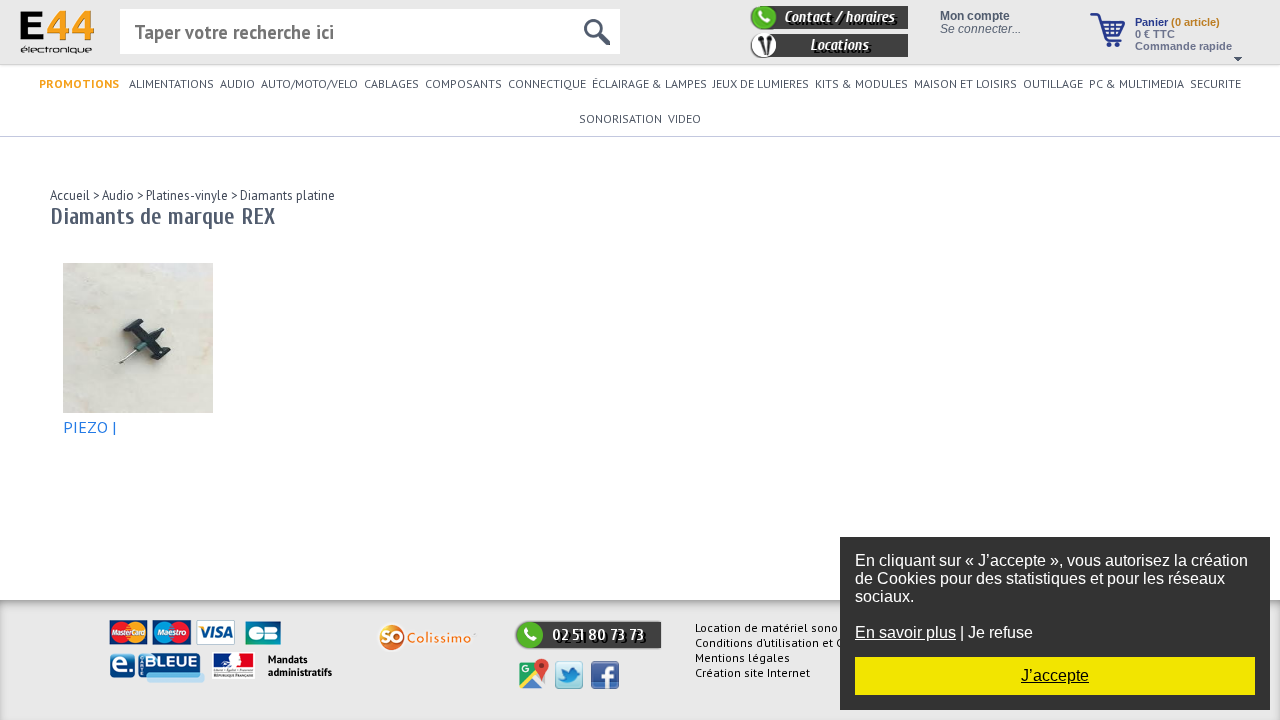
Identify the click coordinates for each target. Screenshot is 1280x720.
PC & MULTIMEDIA (1136, 83)
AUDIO (237, 83)
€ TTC (1155, 34)
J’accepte (1055, 675)
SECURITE (1215, 83)
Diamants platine (286, 195)
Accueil (70, 195)
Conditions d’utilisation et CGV (776, 642)
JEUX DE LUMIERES (761, 83)
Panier (1177, 22)
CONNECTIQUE (547, 83)
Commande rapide (1183, 46)
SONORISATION (620, 118)
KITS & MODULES (861, 83)
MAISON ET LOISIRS (965, 83)
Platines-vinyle (185, 195)
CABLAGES (391, 83)
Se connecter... (980, 28)
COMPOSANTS (463, 83)
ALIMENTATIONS (171, 83)
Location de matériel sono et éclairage (801, 627)
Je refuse (1000, 632)
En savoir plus (905, 632)
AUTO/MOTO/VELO (309, 83)
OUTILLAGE (1053, 83)
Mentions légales (742, 657)
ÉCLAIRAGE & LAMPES (649, 83)
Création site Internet (752, 672)
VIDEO (684, 118)
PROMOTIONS (79, 83)
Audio (116, 195)
